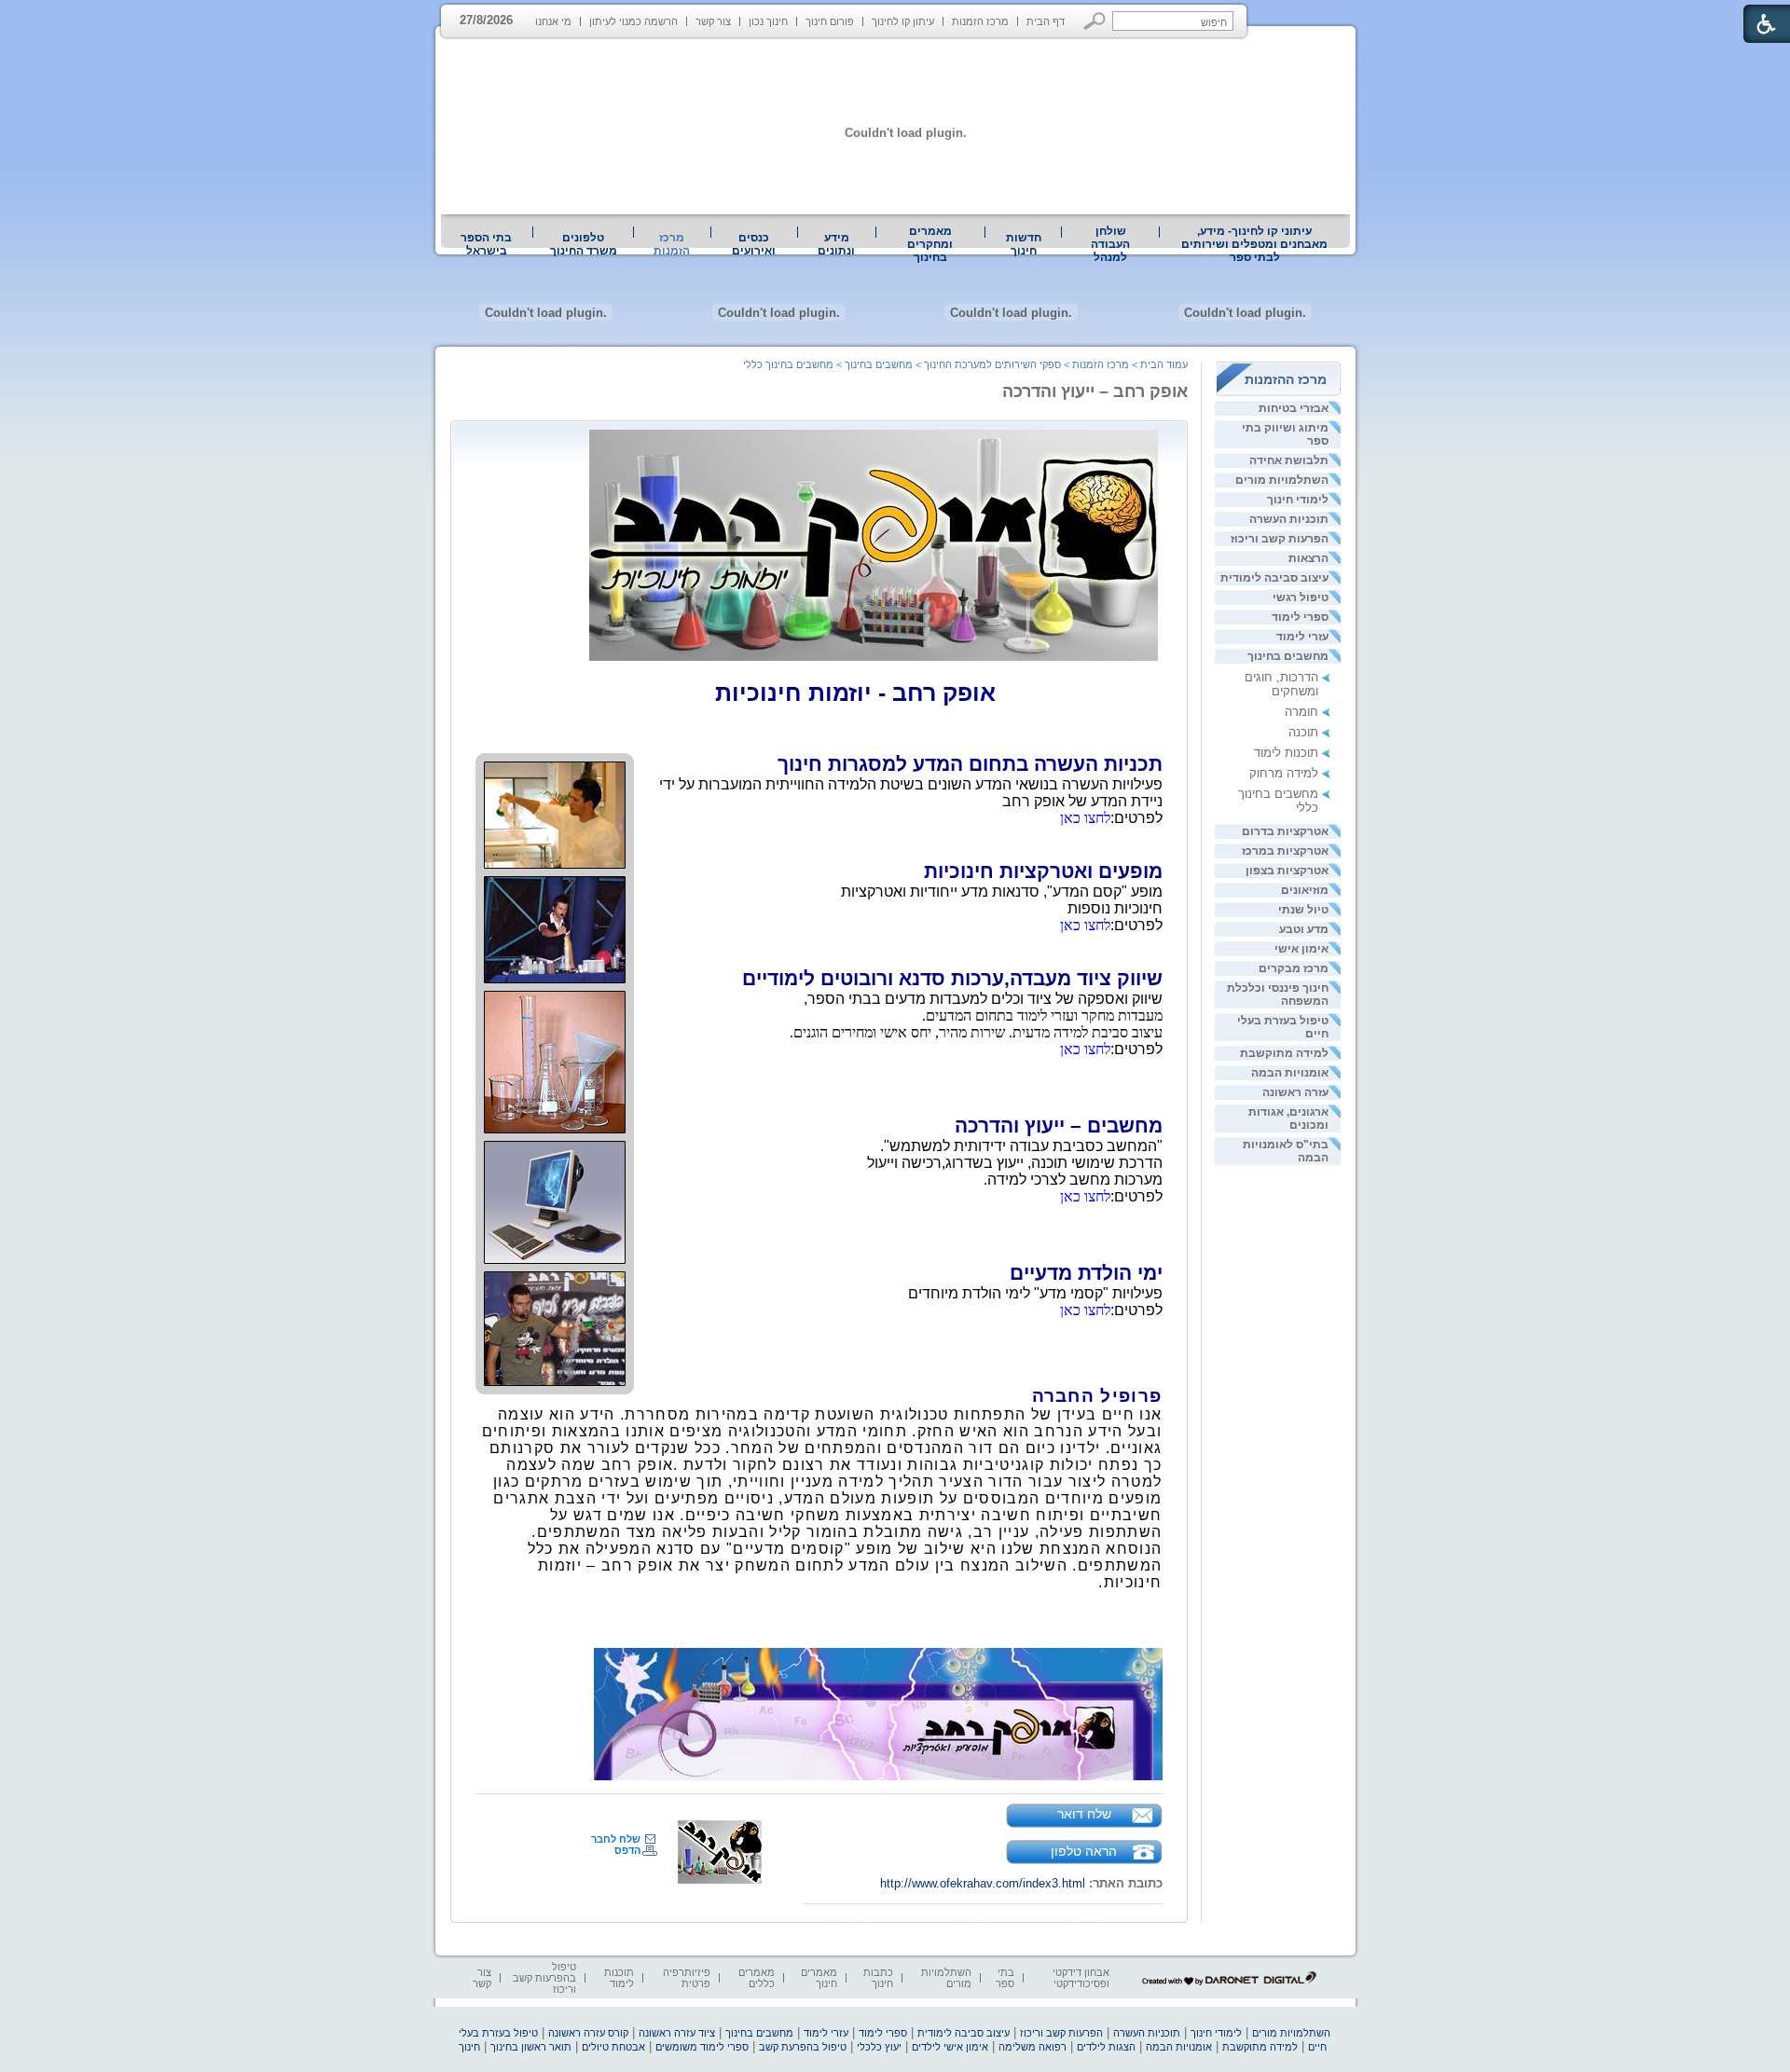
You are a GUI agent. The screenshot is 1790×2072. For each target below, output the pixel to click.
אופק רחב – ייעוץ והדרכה (1095, 391)
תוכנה (1303, 732)
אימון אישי (1301, 949)
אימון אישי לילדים (950, 2047)
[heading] (1002, 693)
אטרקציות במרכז (1285, 851)
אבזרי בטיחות (1294, 408)
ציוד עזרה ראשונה (677, 2033)
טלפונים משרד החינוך (584, 244)
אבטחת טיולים (613, 2047)
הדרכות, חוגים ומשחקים (1281, 684)
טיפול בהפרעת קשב (803, 2047)
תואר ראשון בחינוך (531, 2047)
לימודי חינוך (1298, 500)
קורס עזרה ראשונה (588, 2033)
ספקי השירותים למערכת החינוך (992, 364)
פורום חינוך (830, 21)
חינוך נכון (768, 21)
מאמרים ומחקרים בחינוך (930, 244)
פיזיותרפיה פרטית (687, 1978)
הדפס (627, 1850)
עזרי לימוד (1302, 637)
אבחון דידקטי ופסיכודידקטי (1081, 1978)
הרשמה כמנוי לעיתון (633, 21)
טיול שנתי (1303, 910)
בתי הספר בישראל (486, 244)
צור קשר (713, 21)
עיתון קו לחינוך (903, 21)
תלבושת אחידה (1289, 460)
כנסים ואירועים (754, 244)
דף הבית (1046, 21)
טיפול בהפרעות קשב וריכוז (544, 1978)
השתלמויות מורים (1282, 480)
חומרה (1301, 712)
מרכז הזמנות (980, 21)
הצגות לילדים (1106, 2047)
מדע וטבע (1304, 929)
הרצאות (1308, 558)
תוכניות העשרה (1289, 519)
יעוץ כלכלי (879, 2047)
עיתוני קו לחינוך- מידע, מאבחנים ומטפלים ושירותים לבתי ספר (1254, 244)
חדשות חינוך (1024, 244)
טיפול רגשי (1301, 597)
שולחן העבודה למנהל (1110, 244)
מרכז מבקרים (1294, 968)
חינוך (469, 2047)
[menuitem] (1255, 244)
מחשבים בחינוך (1288, 656)
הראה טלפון (1084, 1851)
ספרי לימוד (1300, 617)
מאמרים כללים (757, 1978)
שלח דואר (1084, 1814)
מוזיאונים (1305, 890)
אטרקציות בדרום (1285, 831)
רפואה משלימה (1033, 2047)
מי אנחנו (553, 21)
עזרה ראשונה (1295, 1092)
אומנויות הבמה (1290, 1073)
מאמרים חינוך (819, 1978)
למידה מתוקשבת (1284, 1053)
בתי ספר (1005, 1978)
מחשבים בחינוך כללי (788, 364)
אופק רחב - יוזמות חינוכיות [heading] (855, 693)
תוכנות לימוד (1286, 753)
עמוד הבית (1164, 364)
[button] (1095, 21)
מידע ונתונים (836, 244)
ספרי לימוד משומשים (702, 2047)
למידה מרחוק (1284, 773)
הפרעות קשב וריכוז (1280, 539)
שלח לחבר (616, 1839)
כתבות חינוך (878, 1978)
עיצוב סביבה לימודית (1274, 578)
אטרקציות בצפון (1287, 871)
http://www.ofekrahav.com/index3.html (983, 1883)
